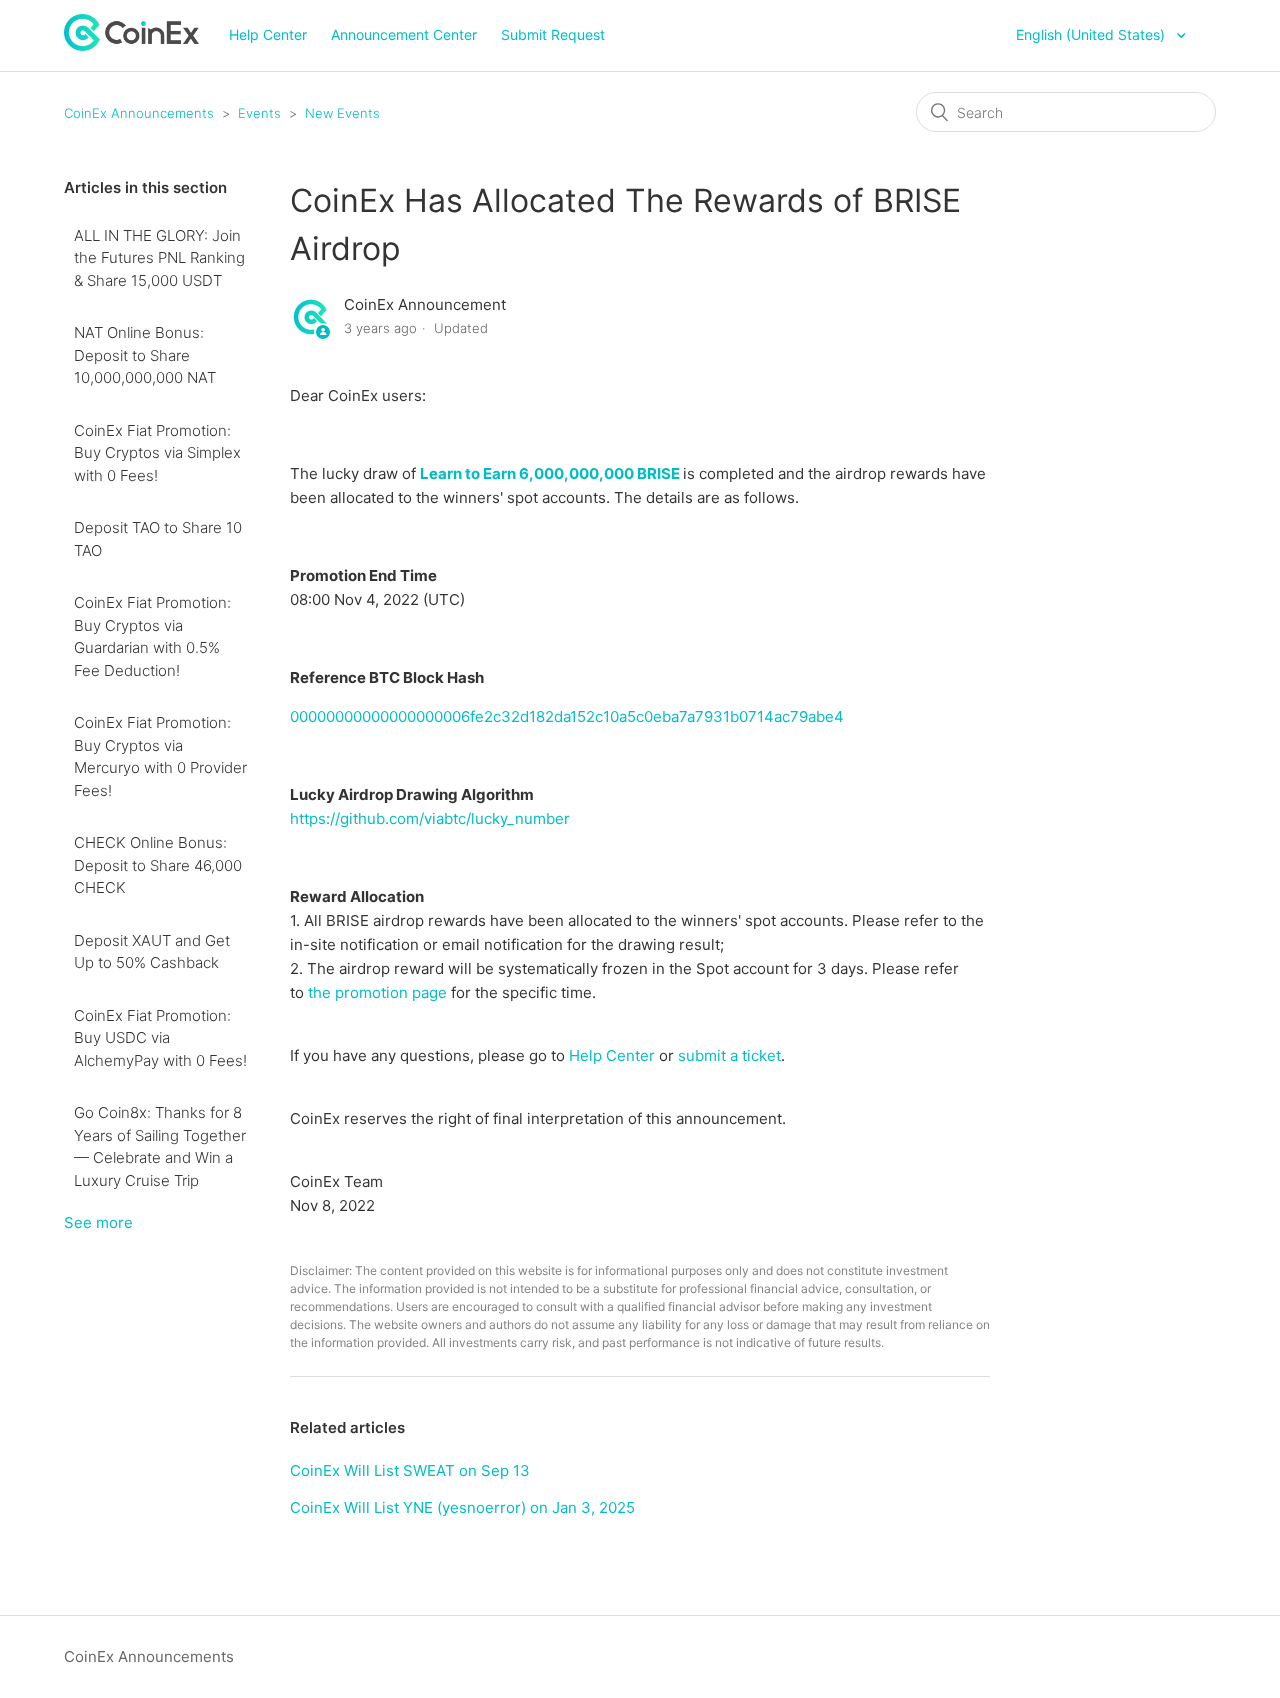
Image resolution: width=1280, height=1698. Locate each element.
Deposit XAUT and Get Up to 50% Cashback (152, 952)
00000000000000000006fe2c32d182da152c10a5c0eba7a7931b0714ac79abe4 (567, 716)
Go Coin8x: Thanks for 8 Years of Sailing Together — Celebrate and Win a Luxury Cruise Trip (160, 1146)
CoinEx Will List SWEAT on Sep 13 (410, 1470)
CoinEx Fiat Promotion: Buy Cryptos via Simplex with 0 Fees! (157, 453)
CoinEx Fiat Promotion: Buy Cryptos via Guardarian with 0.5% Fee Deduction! (152, 636)
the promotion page (377, 992)
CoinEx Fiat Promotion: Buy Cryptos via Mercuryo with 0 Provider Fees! (160, 756)
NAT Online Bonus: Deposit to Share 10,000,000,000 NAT (145, 355)
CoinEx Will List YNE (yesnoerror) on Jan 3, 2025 (462, 1507)
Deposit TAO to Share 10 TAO (158, 539)
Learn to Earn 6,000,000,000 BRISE (550, 473)
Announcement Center (404, 34)
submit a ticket (729, 1055)
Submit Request (553, 34)
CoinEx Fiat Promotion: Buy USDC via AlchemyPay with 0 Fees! (160, 1038)
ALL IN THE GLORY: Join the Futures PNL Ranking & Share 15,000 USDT (159, 258)
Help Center (268, 34)
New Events (342, 113)
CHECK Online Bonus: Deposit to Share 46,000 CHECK (158, 865)
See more (98, 1222)
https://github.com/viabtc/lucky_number (430, 818)
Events (259, 113)
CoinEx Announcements (139, 113)
